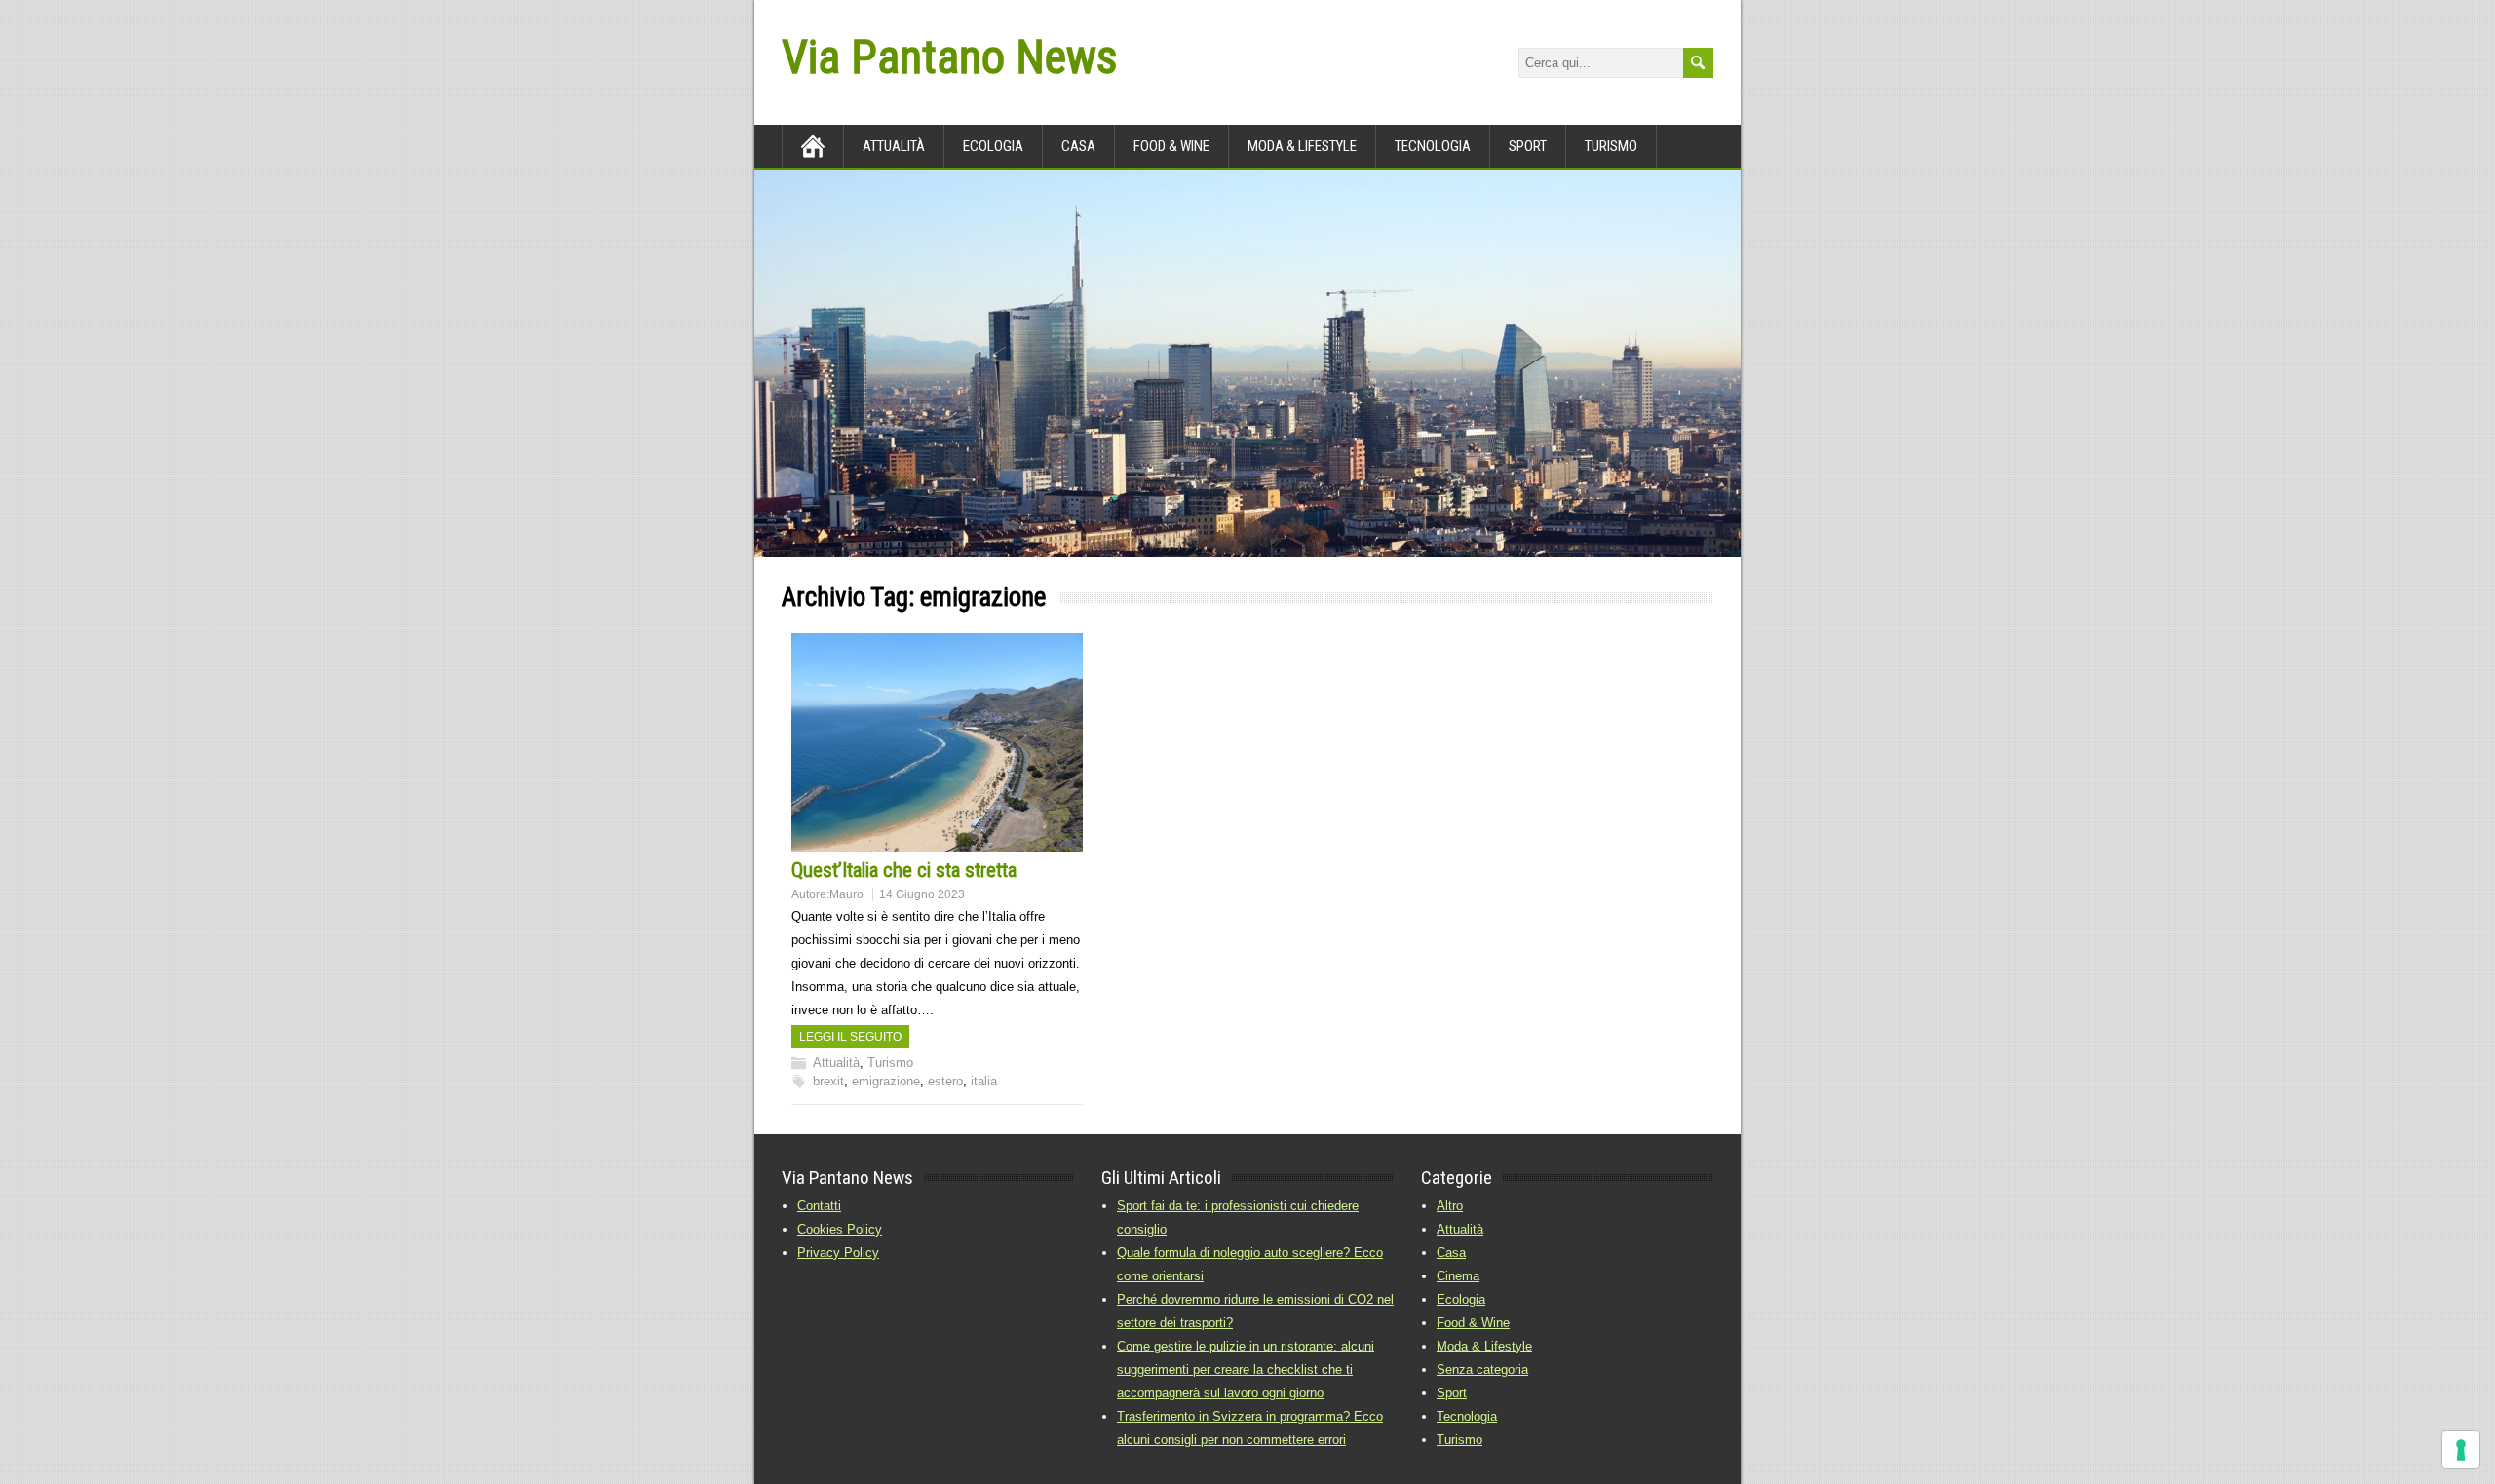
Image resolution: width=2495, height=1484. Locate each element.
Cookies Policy (840, 1229)
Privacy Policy (838, 1253)
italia (984, 1081)
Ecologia (993, 146)
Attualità (894, 146)
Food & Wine (1171, 146)
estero (945, 1081)
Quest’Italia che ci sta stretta (904, 870)
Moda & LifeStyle (1302, 146)
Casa (1078, 146)
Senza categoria (1482, 1370)
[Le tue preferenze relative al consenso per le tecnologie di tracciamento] (2461, 1450)
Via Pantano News (949, 57)
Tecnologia (1433, 146)
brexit (828, 1081)
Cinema (1458, 1276)
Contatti (819, 1206)
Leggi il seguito (850, 1037)
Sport (1528, 146)
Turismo (1611, 146)
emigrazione (886, 1081)
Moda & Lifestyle (1484, 1346)
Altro (1450, 1206)
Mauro (846, 894)
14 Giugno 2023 (922, 894)
